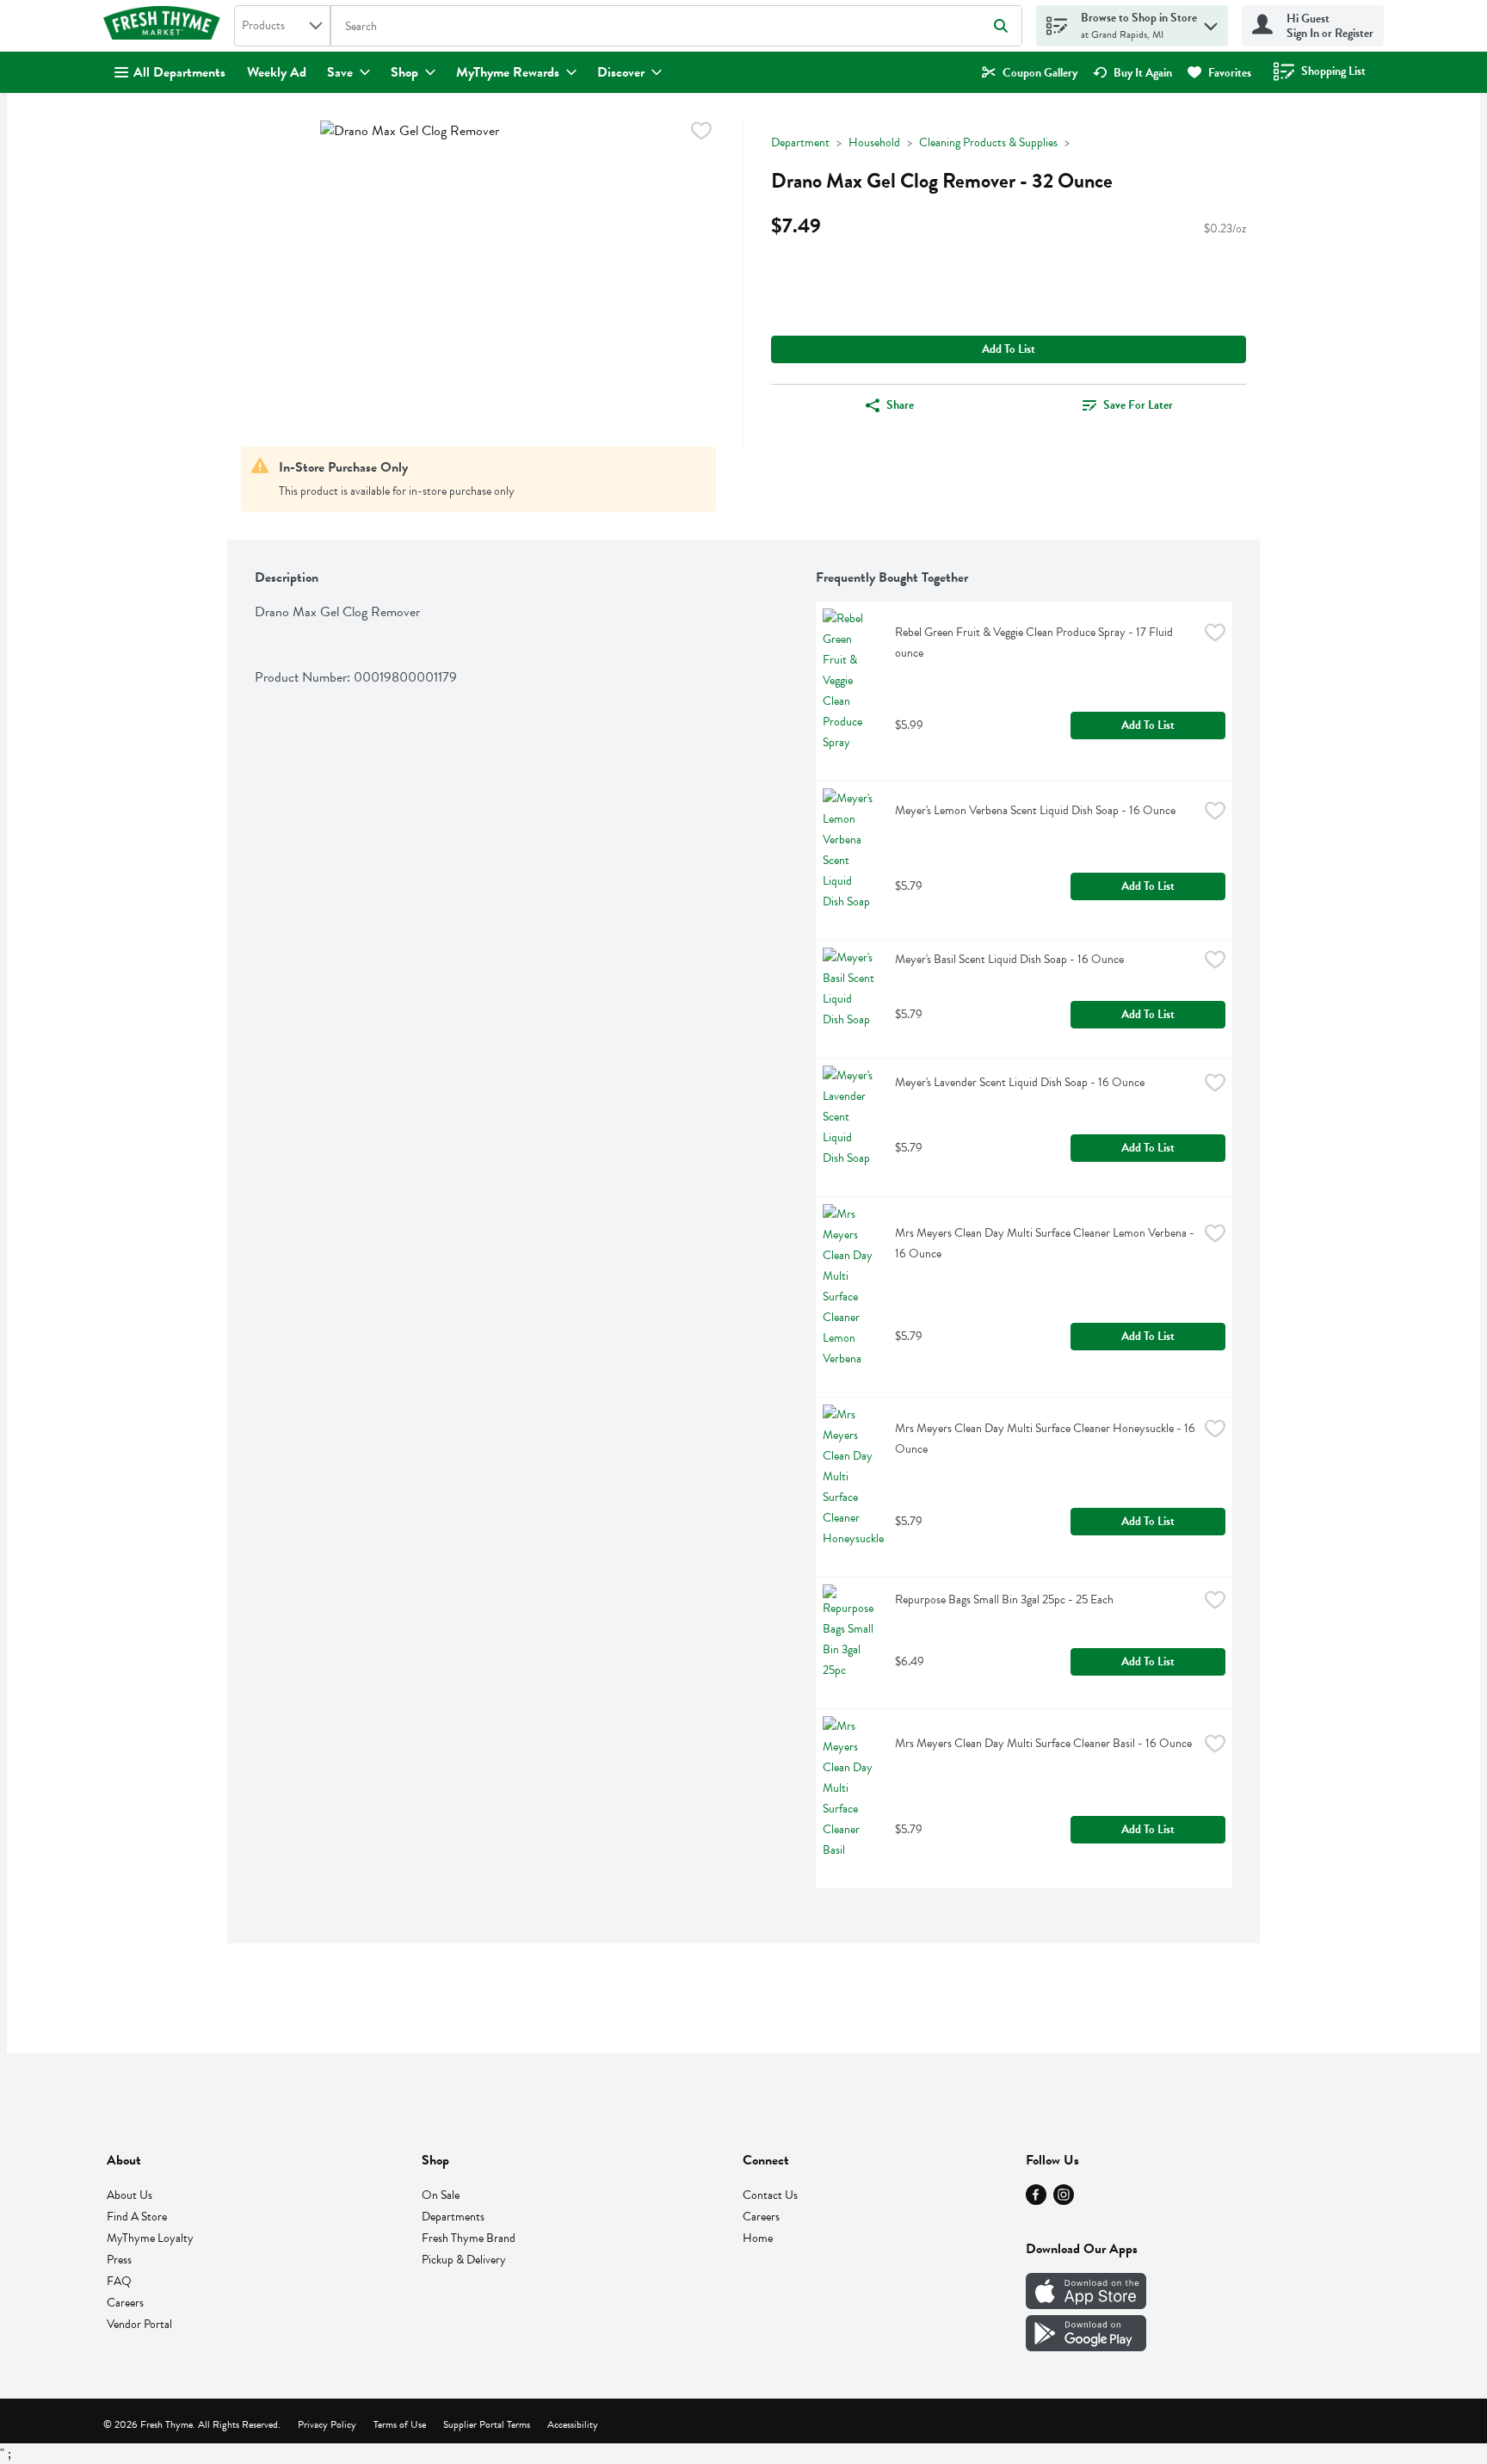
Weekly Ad (277, 72)
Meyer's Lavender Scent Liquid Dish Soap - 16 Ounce (1020, 1082)
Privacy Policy (327, 2424)
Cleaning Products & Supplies (988, 142)
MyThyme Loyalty (150, 2238)
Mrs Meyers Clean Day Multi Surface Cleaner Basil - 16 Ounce (1043, 1743)
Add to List (1009, 349)
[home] (165, 26)
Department (800, 142)
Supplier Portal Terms (487, 2424)
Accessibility (573, 2424)
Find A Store (137, 2217)
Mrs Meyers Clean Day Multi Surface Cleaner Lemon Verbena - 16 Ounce (1046, 1243)
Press (119, 2260)
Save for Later (1138, 405)
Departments (453, 2217)
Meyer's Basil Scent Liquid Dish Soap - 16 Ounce (1009, 959)
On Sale (441, 2195)
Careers (125, 2303)
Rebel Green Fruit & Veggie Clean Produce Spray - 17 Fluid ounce (1035, 642)
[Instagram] (1064, 2201)
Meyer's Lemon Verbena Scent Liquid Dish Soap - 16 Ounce (1035, 810)
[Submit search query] (1001, 26)
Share (900, 405)
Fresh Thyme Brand (469, 2238)
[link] (1030, 73)
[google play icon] (1086, 2347)
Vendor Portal (139, 2324)
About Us (130, 2195)
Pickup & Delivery (464, 2260)
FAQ (119, 2281)
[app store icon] (1086, 2305)
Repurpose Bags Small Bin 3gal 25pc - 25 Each (1004, 1599)
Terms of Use (400, 2424)
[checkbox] (701, 134)
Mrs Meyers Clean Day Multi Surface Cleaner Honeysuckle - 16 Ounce (1046, 1439)
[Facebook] (1036, 2201)
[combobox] (282, 26)
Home (758, 2238)
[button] (1211, 22)
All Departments (179, 72)
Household (874, 142)
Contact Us (770, 2195)
